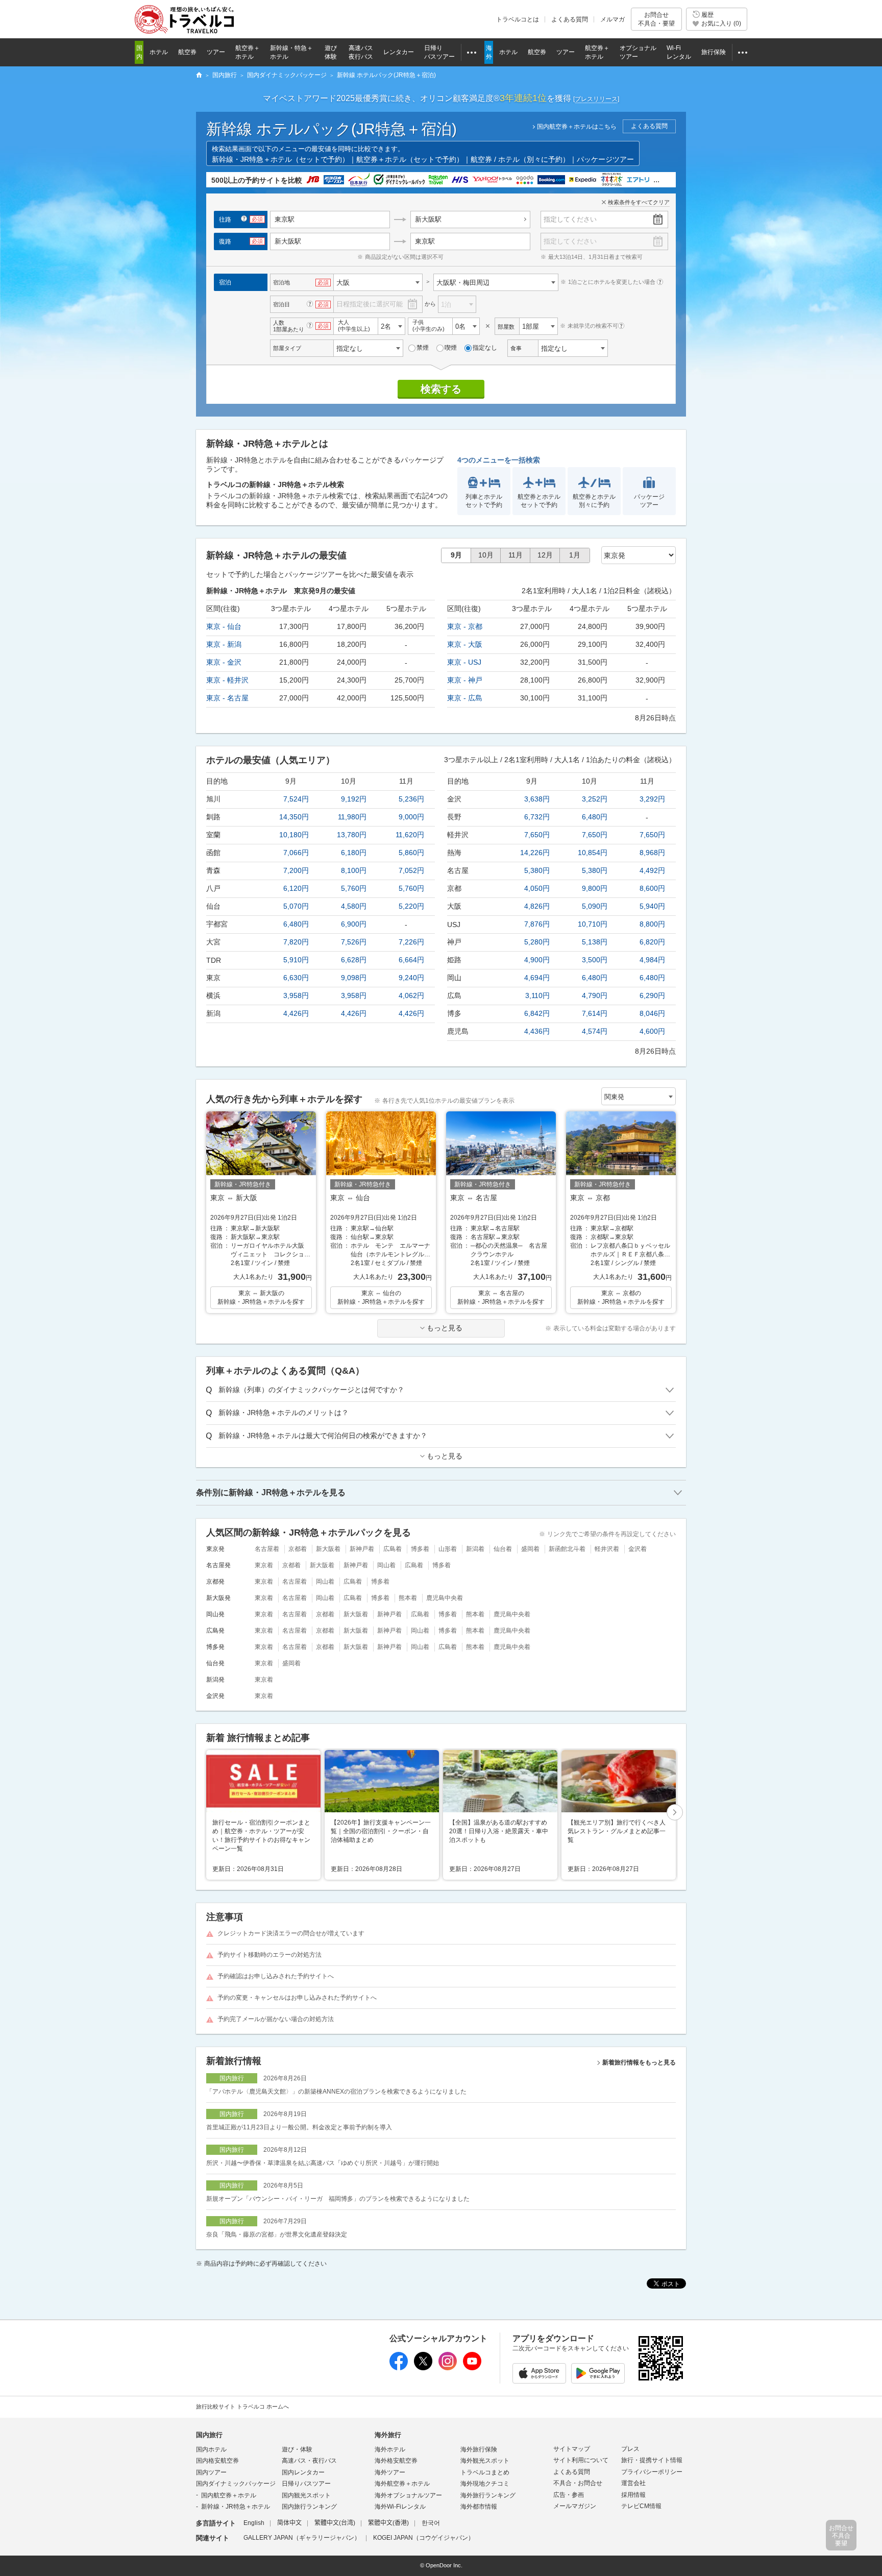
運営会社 (633, 2483)
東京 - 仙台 (224, 626)
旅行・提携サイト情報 (652, 2460)
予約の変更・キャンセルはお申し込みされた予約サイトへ (297, 1998)
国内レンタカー (303, 2472)
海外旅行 (388, 2435)
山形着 (448, 1549)
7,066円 (296, 853)
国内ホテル (211, 2449)
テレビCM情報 (641, 2506)
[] (596, 99)
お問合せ (656, 19)
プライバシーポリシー (652, 2472)
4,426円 (296, 1013)
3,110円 (537, 995)
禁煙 (423, 348)
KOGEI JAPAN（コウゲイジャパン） (424, 2538)
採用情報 (633, 2495)
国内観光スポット (306, 2495)
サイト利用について (581, 2460)
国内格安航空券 (217, 2461)
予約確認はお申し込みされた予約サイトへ (276, 1976)
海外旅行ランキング (488, 2495)
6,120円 (296, 888)
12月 (545, 555)
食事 (516, 348)
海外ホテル (390, 2449)
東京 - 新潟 (224, 644)
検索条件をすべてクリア (639, 202)
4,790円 (595, 995)
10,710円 (593, 924)
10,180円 (294, 835)
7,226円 (411, 942)
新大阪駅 (428, 219)
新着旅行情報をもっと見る (639, 2062)
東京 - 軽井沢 (227, 680)
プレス (630, 2449)
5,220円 (411, 906)
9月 (456, 555)
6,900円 (354, 924)
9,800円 (595, 888)
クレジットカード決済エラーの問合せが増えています (291, 1933)
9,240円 (411, 978)
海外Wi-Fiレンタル (400, 2507)
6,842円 (537, 1013)
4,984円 (652, 960)
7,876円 (537, 924)
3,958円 (296, 995)
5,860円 (411, 853)
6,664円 (411, 960)
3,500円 (595, 960)
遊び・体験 (297, 2449)
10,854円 (593, 853)
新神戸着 (362, 1549)
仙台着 (503, 1549)
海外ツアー (390, 2472)
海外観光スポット (485, 2461)
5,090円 (595, 906)
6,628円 (354, 960)
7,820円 (296, 942)
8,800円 (652, 924)
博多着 (420, 1549)
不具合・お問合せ (578, 2483)
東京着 (264, 1565)
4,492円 (652, 870)
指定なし (485, 348)
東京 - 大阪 (465, 644)
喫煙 (451, 348)
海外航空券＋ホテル (402, 2484)
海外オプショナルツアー (408, 2495)
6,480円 (296, 924)
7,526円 (354, 942)
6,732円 (537, 817)
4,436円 (537, 1031)
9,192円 (354, 799)
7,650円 (537, 835)
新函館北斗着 (567, 1549)
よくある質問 (570, 19)
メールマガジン (575, 2506)
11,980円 (352, 817)
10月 (486, 555)
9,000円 (411, 817)
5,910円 (296, 960)
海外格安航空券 (396, 2461)
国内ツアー (211, 2472)
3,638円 (537, 799)
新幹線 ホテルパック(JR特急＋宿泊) (332, 129)
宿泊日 (281, 304)
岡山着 (386, 1565)
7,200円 (296, 870)
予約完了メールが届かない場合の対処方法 (276, 2019)
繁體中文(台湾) (335, 2523)
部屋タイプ (287, 348)
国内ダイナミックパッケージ (236, 2484)
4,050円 (537, 888)
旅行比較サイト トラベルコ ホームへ (242, 2407)
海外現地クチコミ (485, 2484)
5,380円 (537, 870)
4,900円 (537, 960)
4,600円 (652, 1031)
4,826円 (537, 906)
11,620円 (410, 835)
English (254, 2523)
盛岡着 (530, 1549)
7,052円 (411, 870)
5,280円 (537, 942)
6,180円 (354, 853)
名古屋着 (267, 1549)
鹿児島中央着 (445, 1598)
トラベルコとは (518, 19)
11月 (516, 555)
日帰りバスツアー (306, 2484)
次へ (675, 1813)
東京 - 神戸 (465, 680)
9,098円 (354, 978)
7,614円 (595, 1013)
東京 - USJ (464, 662)
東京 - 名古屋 (227, 698)
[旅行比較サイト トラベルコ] (199, 76)
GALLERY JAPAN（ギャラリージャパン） (302, 2538)
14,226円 (535, 853)
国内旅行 (209, 2435)
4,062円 (411, 995)
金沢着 (638, 1549)
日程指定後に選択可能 (370, 304)
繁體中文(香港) (388, 2523)
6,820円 (652, 942)
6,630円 (296, 978)
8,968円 (652, 853)
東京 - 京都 (465, 626)
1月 (575, 555)
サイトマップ (572, 2449)
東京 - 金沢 (224, 662)
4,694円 (537, 978)
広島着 (393, 1549)
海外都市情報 (479, 2507)
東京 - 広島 (465, 698)
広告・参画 (569, 2495)
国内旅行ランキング (309, 2507)
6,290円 (652, 995)
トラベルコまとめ (485, 2472)
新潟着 (475, 1549)
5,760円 (354, 888)
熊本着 (408, 1598)
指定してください (570, 219)
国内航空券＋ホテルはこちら (577, 127)
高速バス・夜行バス (309, 2461)
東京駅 (425, 241)
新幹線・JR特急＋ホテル (236, 2507)
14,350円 (294, 817)
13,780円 (352, 835)
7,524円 (296, 799)
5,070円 (296, 906)
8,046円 (652, 1013)
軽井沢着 (607, 1549)
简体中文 (289, 2523)
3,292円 (652, 799)
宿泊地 (281, 282)
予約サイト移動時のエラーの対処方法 (269, 1955)
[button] (675, 1813)
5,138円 (595, 942)
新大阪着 (328, 1549)
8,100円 (354, 870)
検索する (441, 389)
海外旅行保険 (479, 2449)
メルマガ (612, 19)
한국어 (431, 2523)
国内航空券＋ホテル (229, 2495)
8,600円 (652, 888)
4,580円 (354, 906)
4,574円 (595, 1031)
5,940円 (652, 906)
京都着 (298, 1549)
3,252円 (595, 799)
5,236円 (411, 799)
